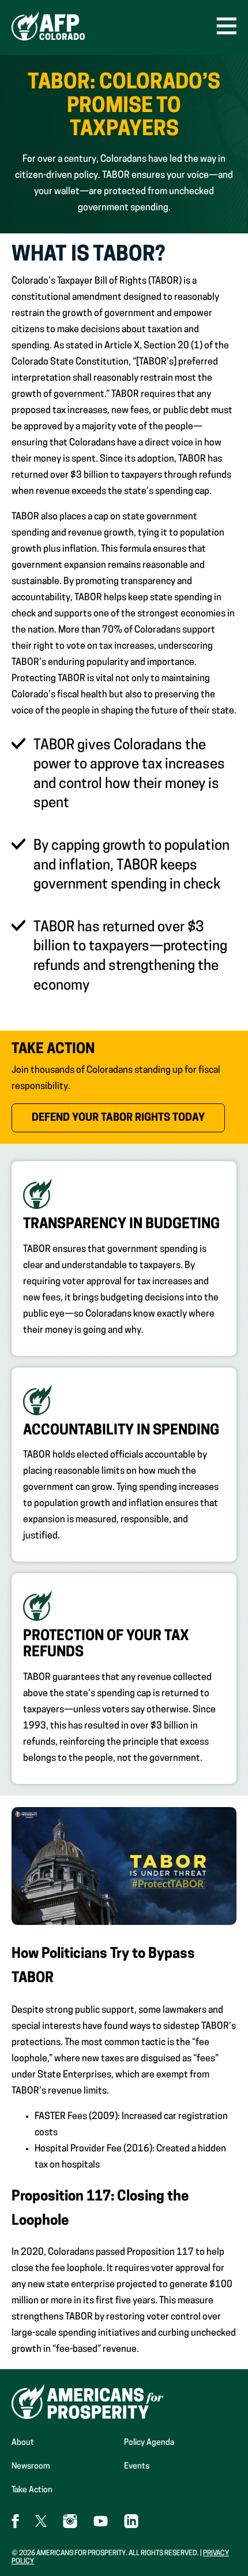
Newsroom (31, 2467)
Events (137, 2467)
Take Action (32, 2490)
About (23, 2443)
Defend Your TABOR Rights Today (128, 1118)
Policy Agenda (149, 2443)
